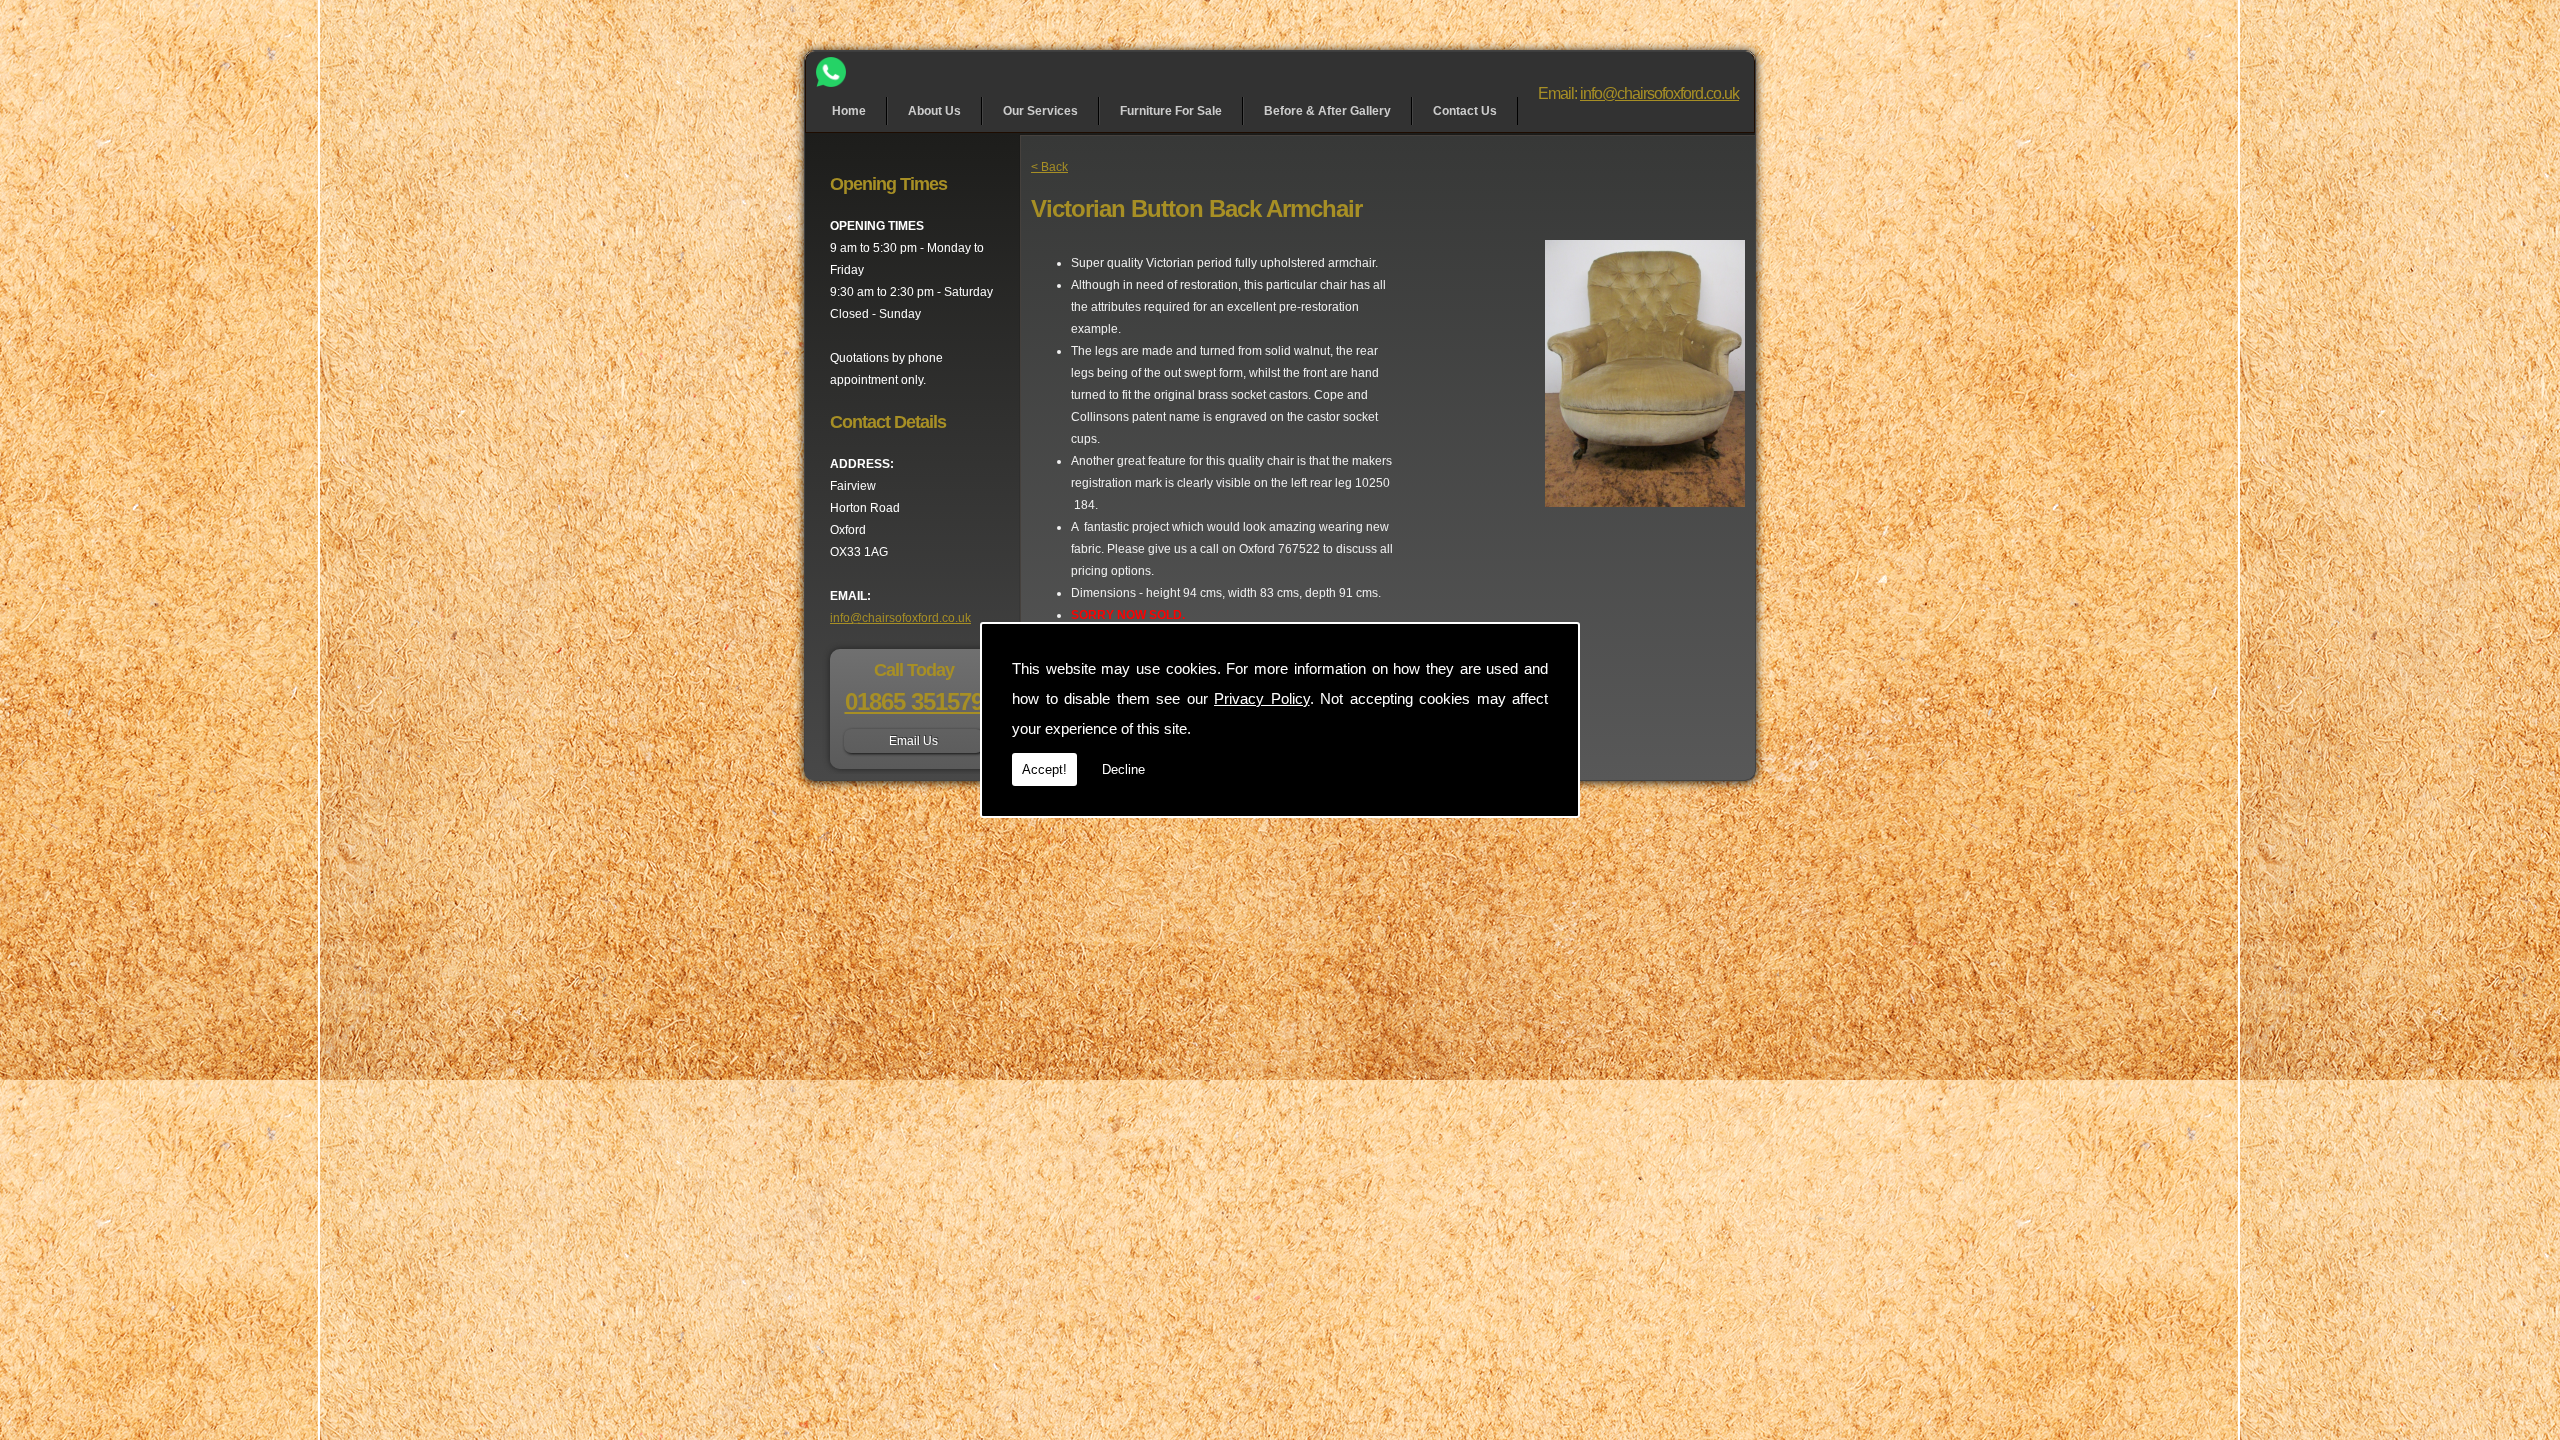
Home (849, 111)
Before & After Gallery (1327, 111)
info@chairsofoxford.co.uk (1659, 93)
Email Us (913, 741)
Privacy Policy (1262, 698)
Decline (1123, 769)
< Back (1049, 167)
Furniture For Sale (1171, 111)
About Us (934, 111)
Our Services (1040, 111)
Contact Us (1465, 111)
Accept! (1044, 769)
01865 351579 (914, 701)
